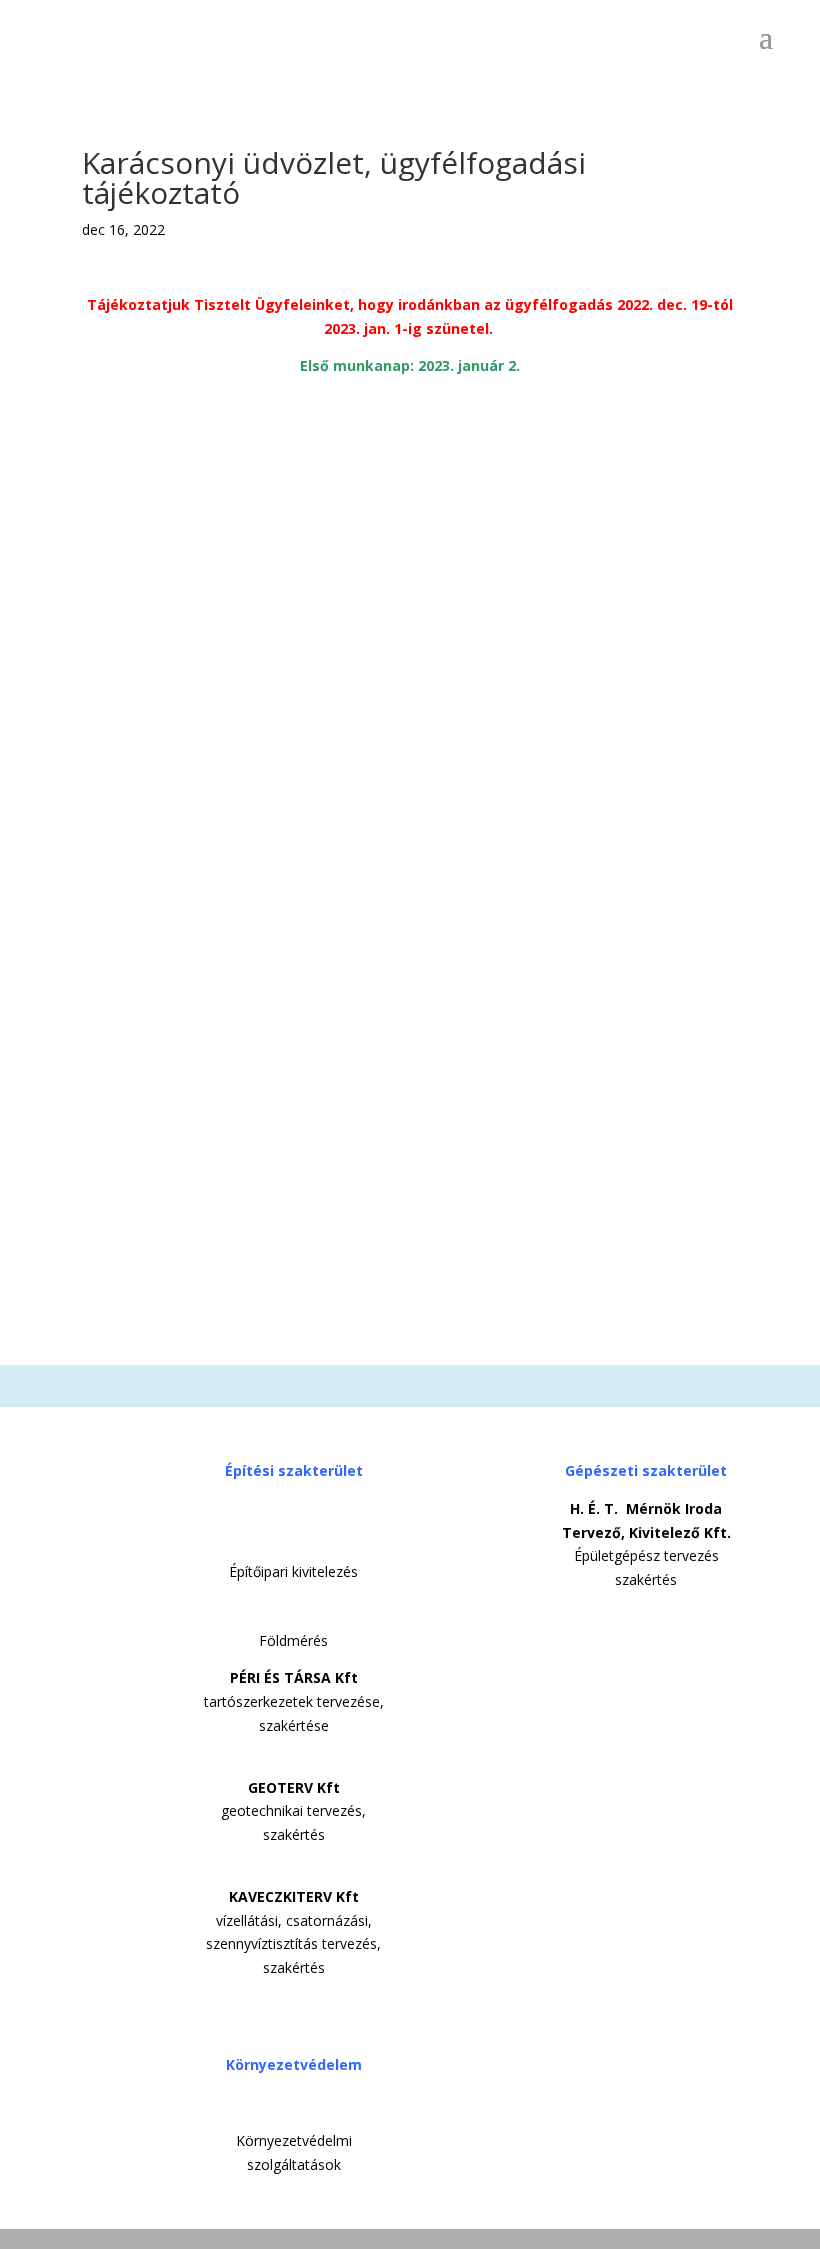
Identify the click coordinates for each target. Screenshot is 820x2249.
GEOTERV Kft (294, 1787)
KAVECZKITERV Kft (294, 1896)
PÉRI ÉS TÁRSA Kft (294, 1677)
